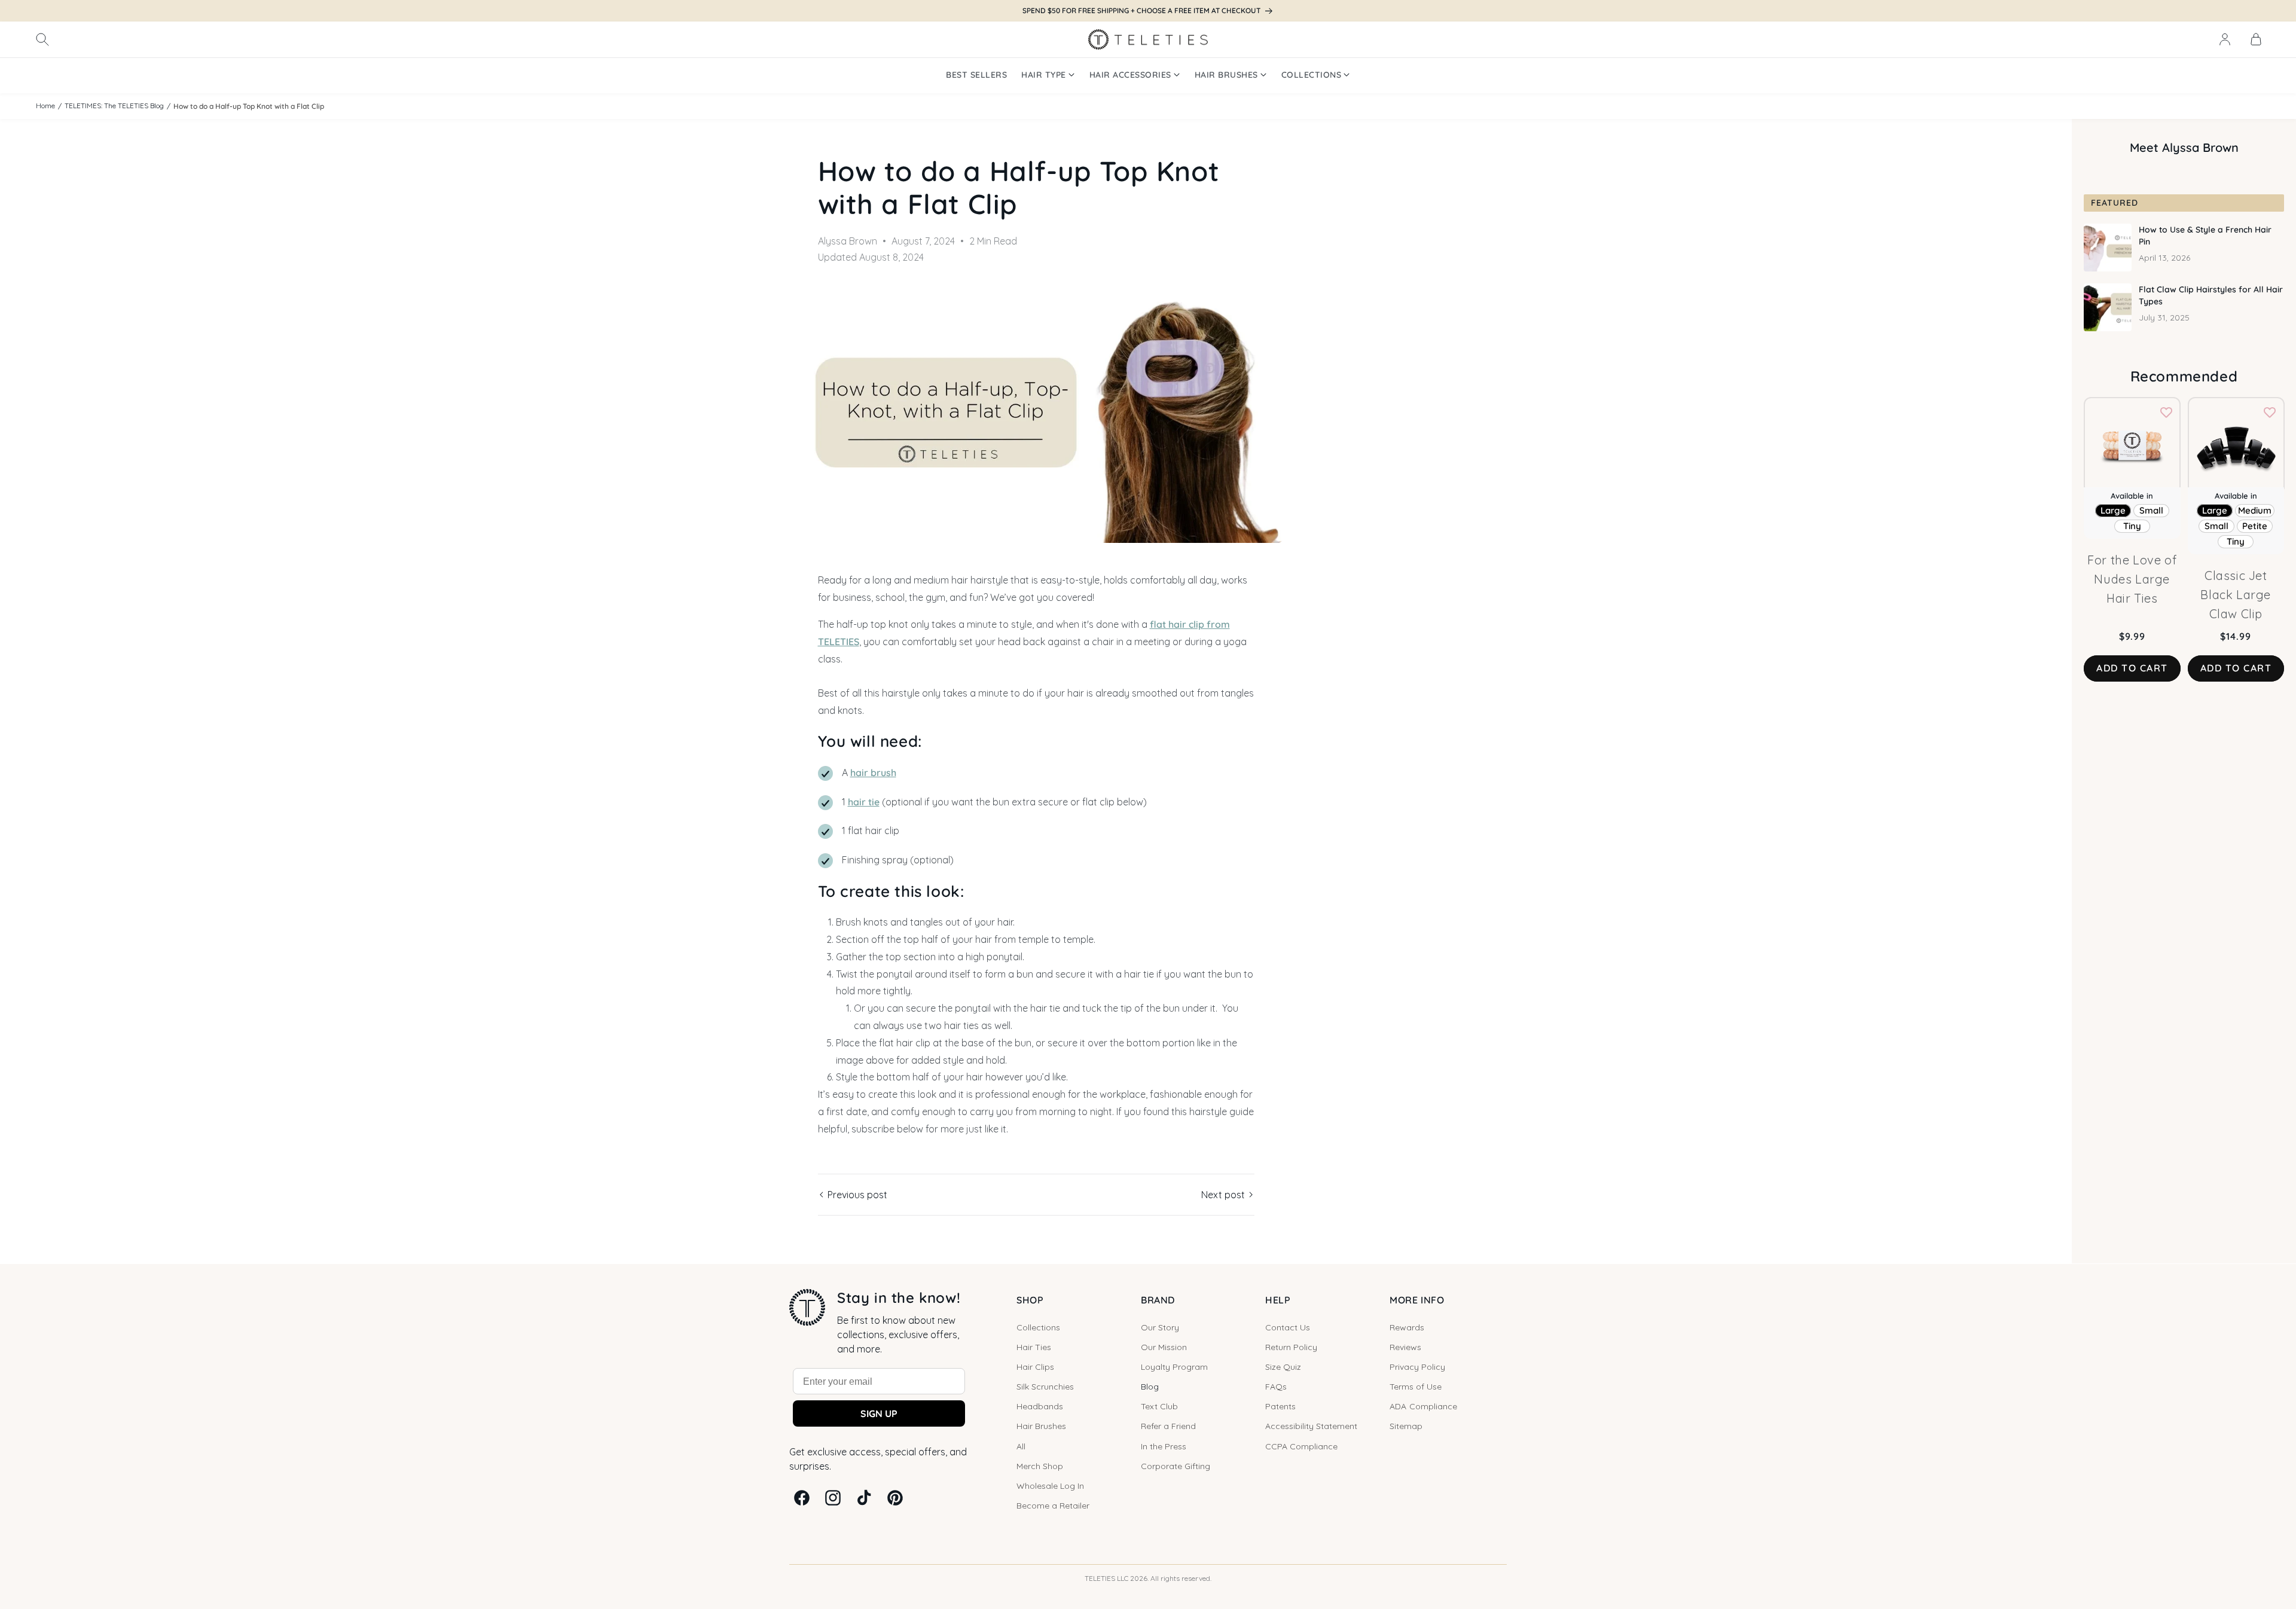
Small (2151, 510)
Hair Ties (1034, 1347)
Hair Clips (1035, 1367)
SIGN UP (879, 1413)
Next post (1224, 1195)
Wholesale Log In (1050, 1486)
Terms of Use (1416, 1387)
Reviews (1405, 1347)
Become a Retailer (1053, 1506)
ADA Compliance (1423, 1406)
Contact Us (1288, 1327)
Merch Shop (1040, 1466)
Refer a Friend (1168, 1426)
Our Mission (1164, 1347)
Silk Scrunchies (1045, 1387)
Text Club (1159, 1406)
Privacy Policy (1417, 1367)
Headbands (1040, 1406)
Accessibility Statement (1311, 1426)
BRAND (1158, 1300)
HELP (1278, 1300)
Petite (2255, 526)
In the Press (1164, 1446)
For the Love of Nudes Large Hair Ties (2132, 579)
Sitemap (1406, 1426)
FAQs (1276, 1387)
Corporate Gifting (1176, 1466)
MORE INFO (1417, 1300)
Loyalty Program (1174, 1367)
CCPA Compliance (1301, 1446)
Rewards (1407, 1327)
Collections (1038, 1327)
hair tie (864, 802)
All (1021, 1446)
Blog (1150, 1387)
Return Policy (1291, 1347)
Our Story (1160, 1327)
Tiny (2132, 526)
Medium (2255, 510)
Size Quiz (1283, 1367)
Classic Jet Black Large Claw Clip (2236, 595)
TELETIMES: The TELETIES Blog (114, 106)
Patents (1280, 1406)
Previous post (856, 1195)
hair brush (873, 773)
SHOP (1030, 1300)
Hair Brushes (1041, 1426)
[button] (42, 39)
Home (45, 106)
